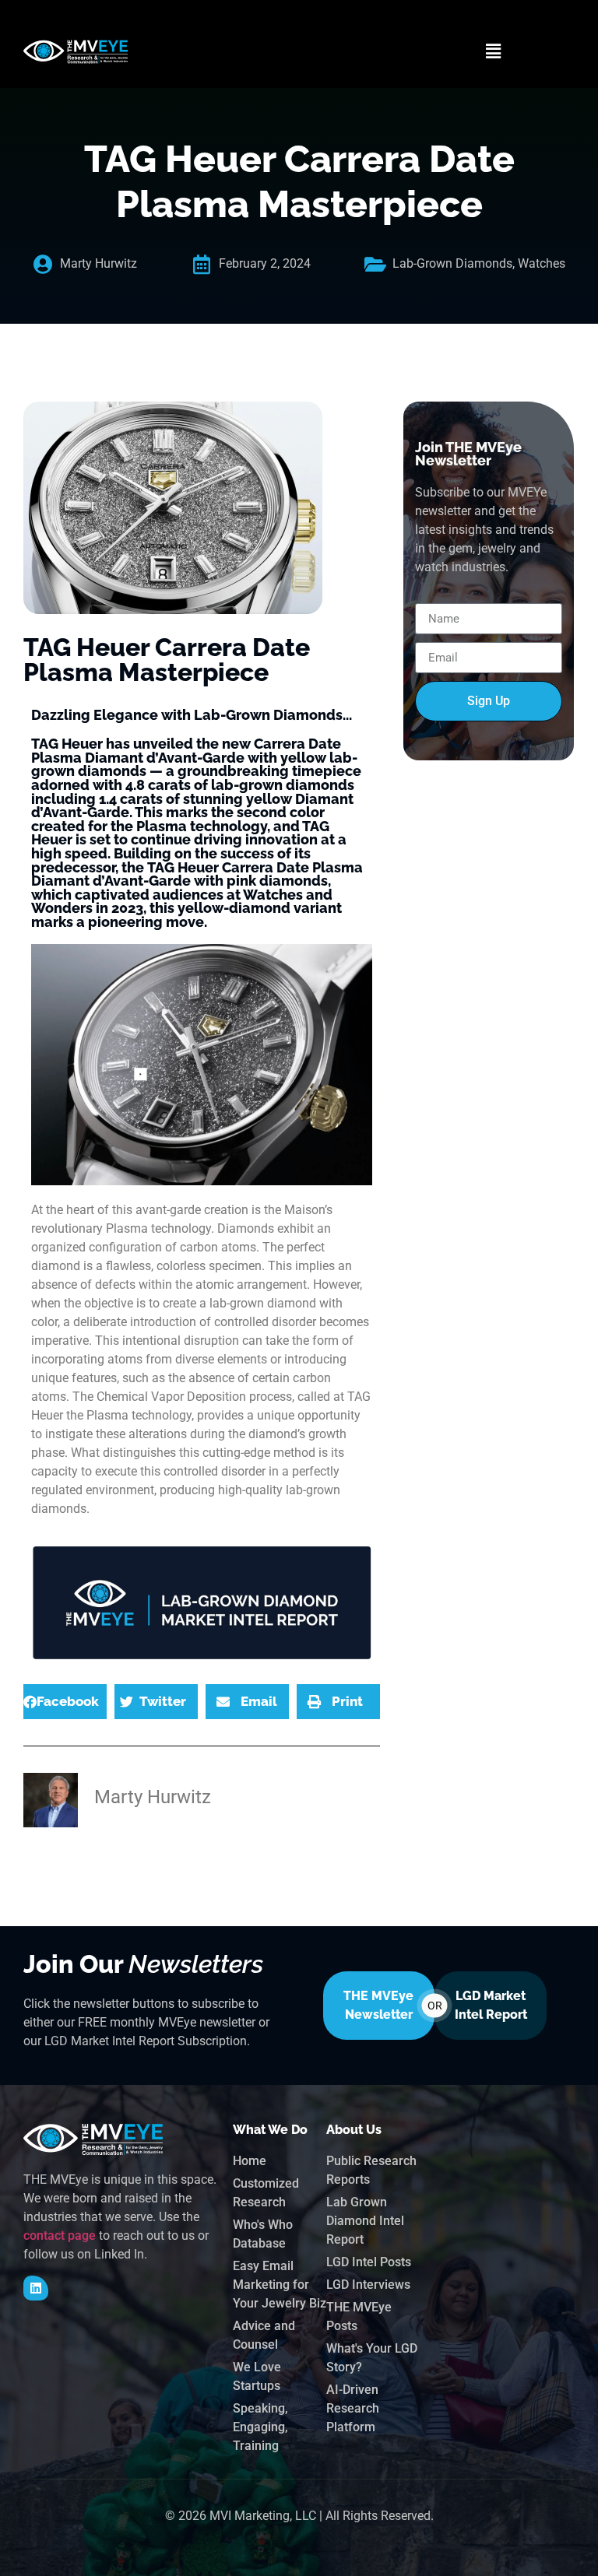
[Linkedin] (36, 2288)
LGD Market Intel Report (491, 2005)
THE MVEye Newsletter (378, 2005)
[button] (494, 51)
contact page (60, 2236)
